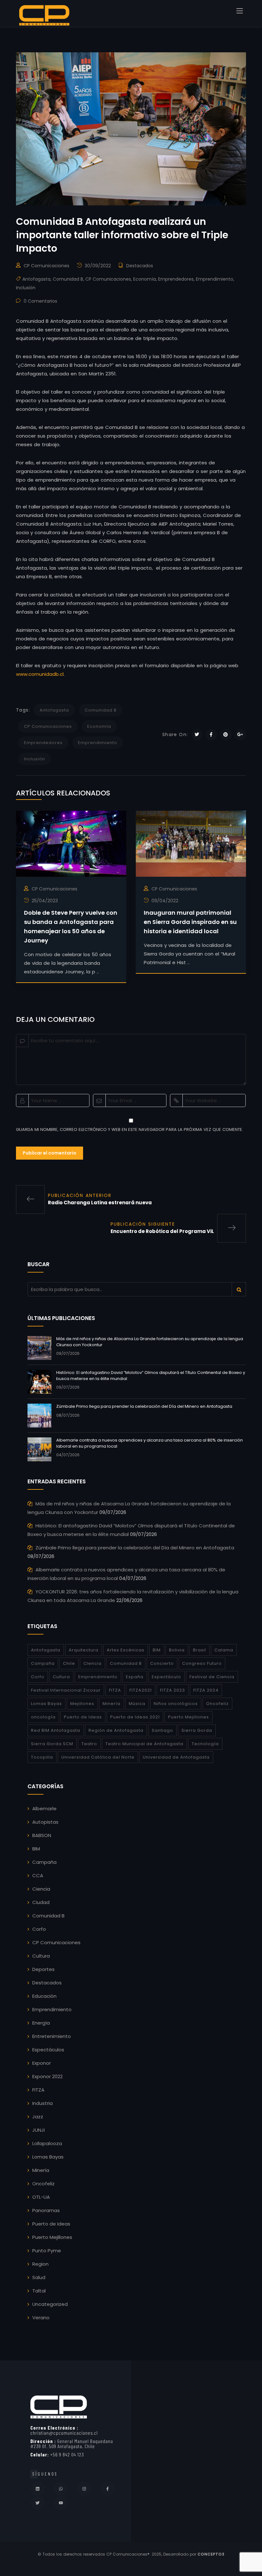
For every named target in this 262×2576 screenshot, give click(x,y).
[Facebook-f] (108, 2489)
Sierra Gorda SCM (52, 1744)
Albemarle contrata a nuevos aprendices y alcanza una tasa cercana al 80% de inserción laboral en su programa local (150, 1443)
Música (137, 1704)
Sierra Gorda (197, 1730)
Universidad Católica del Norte (98, 1757)
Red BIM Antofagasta (56, 1730)
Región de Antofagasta (116, 1730)
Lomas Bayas (46, 1704)
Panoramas (46, 2210)
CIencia (92, 1663)
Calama (224, 1650)
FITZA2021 (141, 1690)
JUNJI (39, 2130)
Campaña (43, 1663)
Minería (112, 1704)
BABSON (42, 1835)
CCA (38, 1875)
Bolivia (177, 1650)
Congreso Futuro (202, 1663)
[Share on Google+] (240, 735)
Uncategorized (50, 2304)
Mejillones (82, 1704)
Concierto (162, 1663)
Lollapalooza (47, 2143)
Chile (69, 1663)
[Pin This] (226, 735)
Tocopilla (42, 1757)
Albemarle (44, 1808)
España (135, 1677)
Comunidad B (68, 279)
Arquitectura (84, 1650)
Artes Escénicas (126, 1650)
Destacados (140, 266)
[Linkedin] (37, 2489)
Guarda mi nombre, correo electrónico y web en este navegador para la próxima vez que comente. (130, 1129)
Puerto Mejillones (189, 1717)
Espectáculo (166, 1677)
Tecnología (205, 1744)
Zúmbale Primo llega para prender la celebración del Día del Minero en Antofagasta (144, 1406)
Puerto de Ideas (83, 1717)
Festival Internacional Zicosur (66, 1690)
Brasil (200, 1650)
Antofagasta (36, 279)
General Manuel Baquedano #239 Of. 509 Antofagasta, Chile (72, 2443)
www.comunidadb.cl (40, 674)
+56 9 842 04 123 (57, 2454)
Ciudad (41, 1902)
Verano (41, 2318)
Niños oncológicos (176, 1704)
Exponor (42, 2063)
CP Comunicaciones (46, 266)
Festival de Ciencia (212, 1677)
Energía (41, 2023)
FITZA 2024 (206, 1690)
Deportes (43, 1969)
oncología (43, 1717)
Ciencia (41, 1889)
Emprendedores (176, 279)
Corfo (38, 1677)
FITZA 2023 (173, 1690)
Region (40, 2264)
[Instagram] (84, 2489)
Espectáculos (48, 2050)
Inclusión (26, 288)
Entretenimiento (52, 2036)
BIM (157, 1650)
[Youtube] (61, 2503)
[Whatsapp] (61, 2489)
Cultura (61, 1677)
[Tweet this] (197, 735)
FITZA (115, 1690)
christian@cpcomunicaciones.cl (64, 2430)
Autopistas (45, 1822)
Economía (145, 279)
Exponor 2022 (47, 2076)
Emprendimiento (215, 279)
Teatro (89, 1744)
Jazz (38, 2117)
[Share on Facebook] (211, 735)
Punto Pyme (47, 2251)
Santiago (162, 1730)
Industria (42, 2103)
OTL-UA (41, 2197)
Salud (39, 2277)
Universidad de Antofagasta (176, 1757)
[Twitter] (37, 2503)
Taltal (39, 2291)
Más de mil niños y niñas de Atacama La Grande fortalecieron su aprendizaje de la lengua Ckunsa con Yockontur (150, 1342)
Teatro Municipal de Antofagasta (144, 1744)
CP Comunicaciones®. (128, 2554)
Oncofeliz (217, 1704)
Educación (44, 1996)
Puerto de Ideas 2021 (135, 1717)
